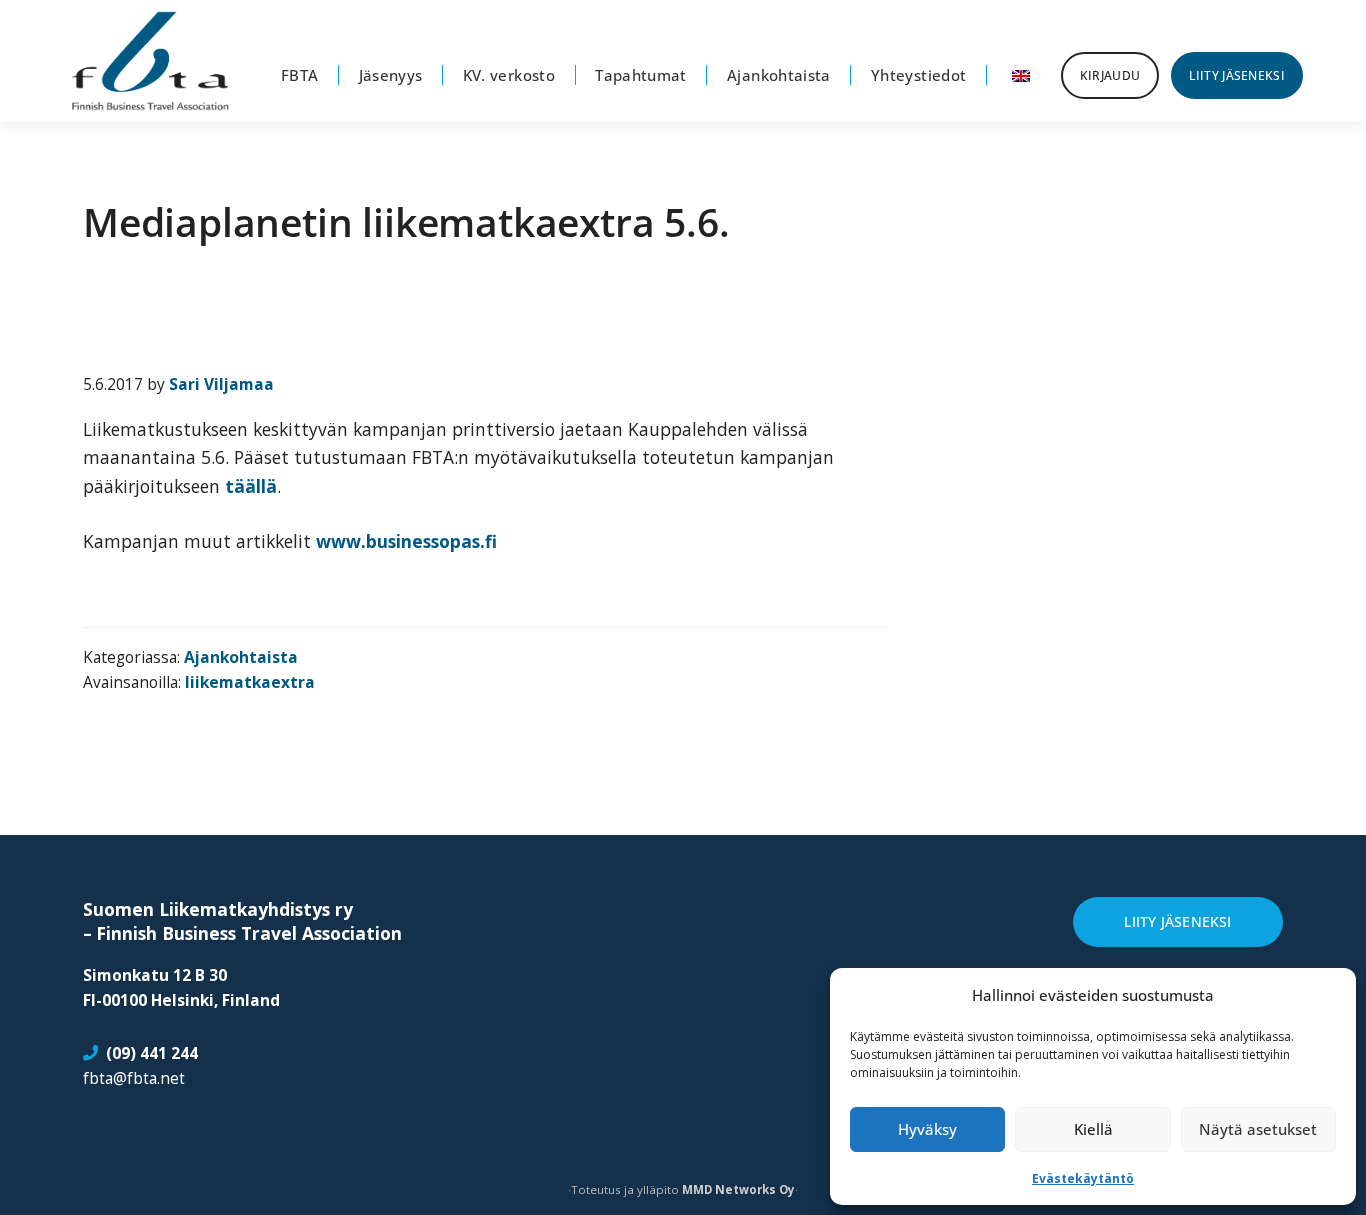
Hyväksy (927, 1129)
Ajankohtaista (241, 657)
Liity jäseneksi (1177, 921)
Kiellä (1093, 1129)
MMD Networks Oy (738, 1189)
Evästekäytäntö (1083, 1178)
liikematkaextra (250, 682)
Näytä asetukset (1258, 1129)
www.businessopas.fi (406, 541)
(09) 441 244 (152, 1053)
